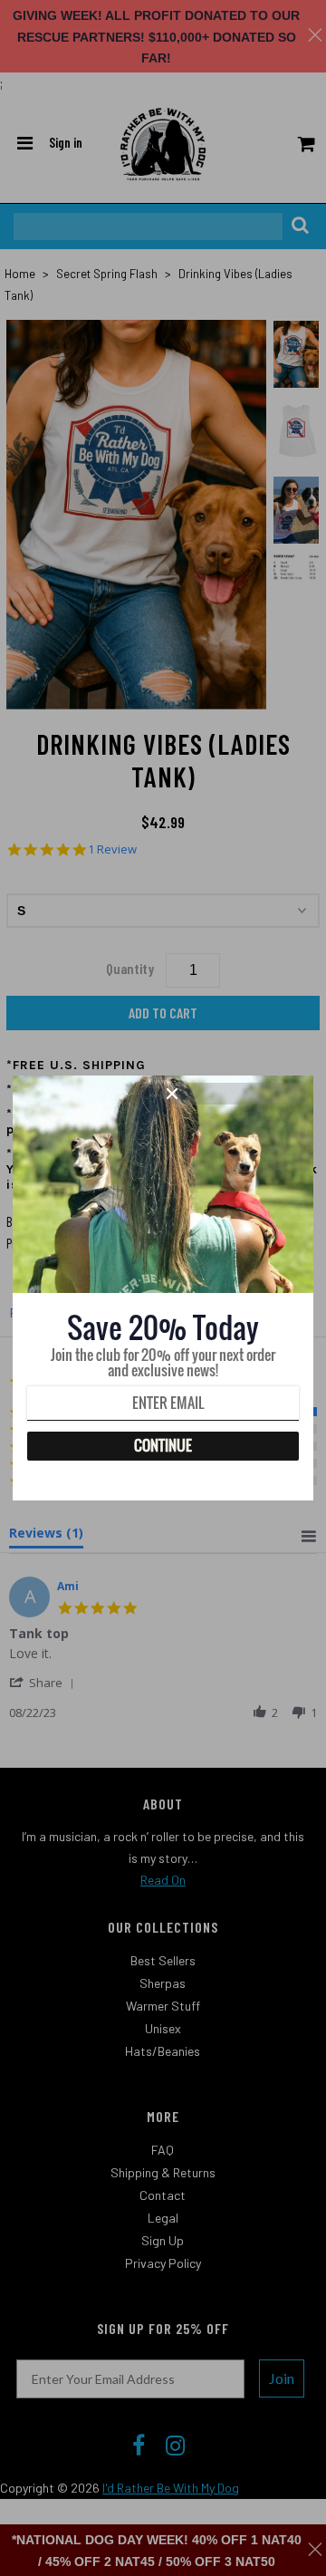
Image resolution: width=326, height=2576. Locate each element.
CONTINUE (163, 1445)
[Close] (234, 1094)
